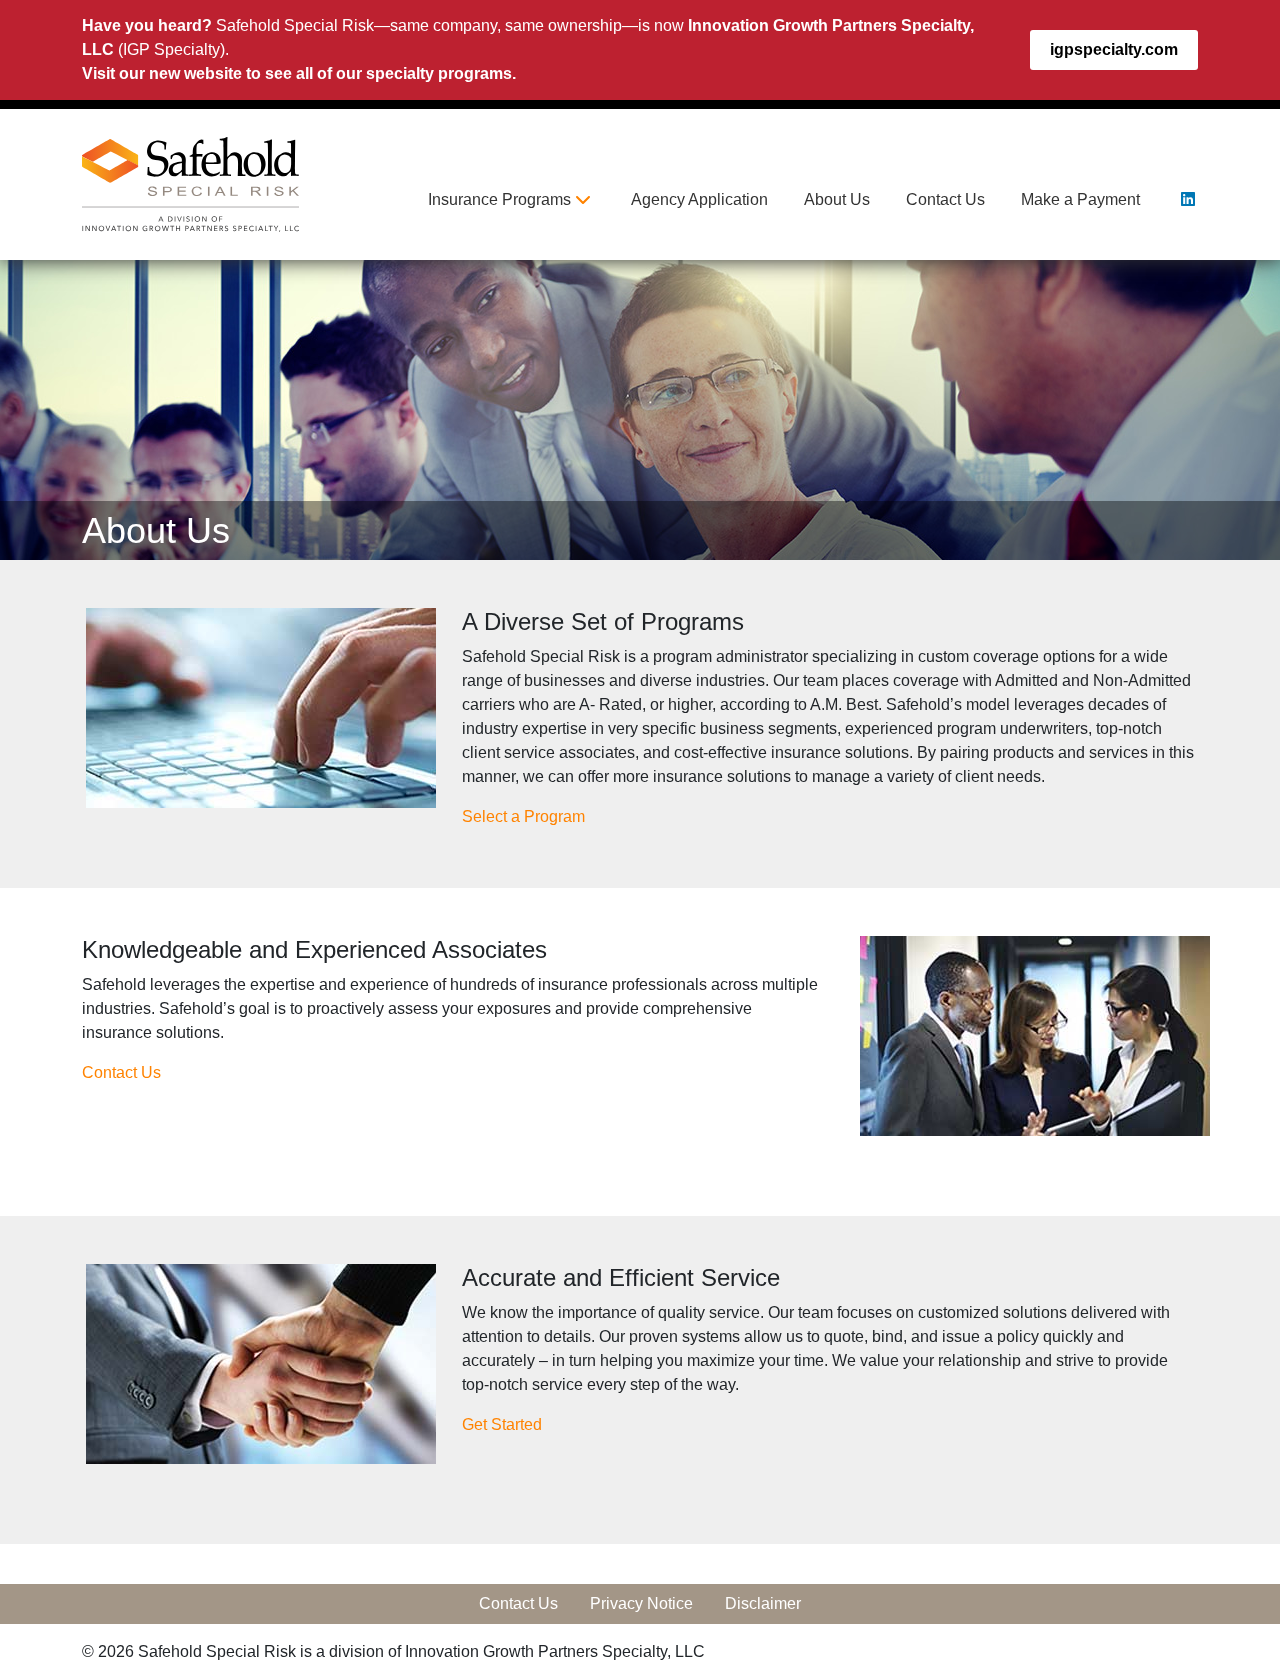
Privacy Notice (641, 1603)
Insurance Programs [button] (501, 199)
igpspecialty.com (1114, 49)
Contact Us (945, 199)
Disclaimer (763, 1603)
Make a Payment (1080, 199)
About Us (837, 199)
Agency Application (699, 199)
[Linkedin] (1188, 199)
